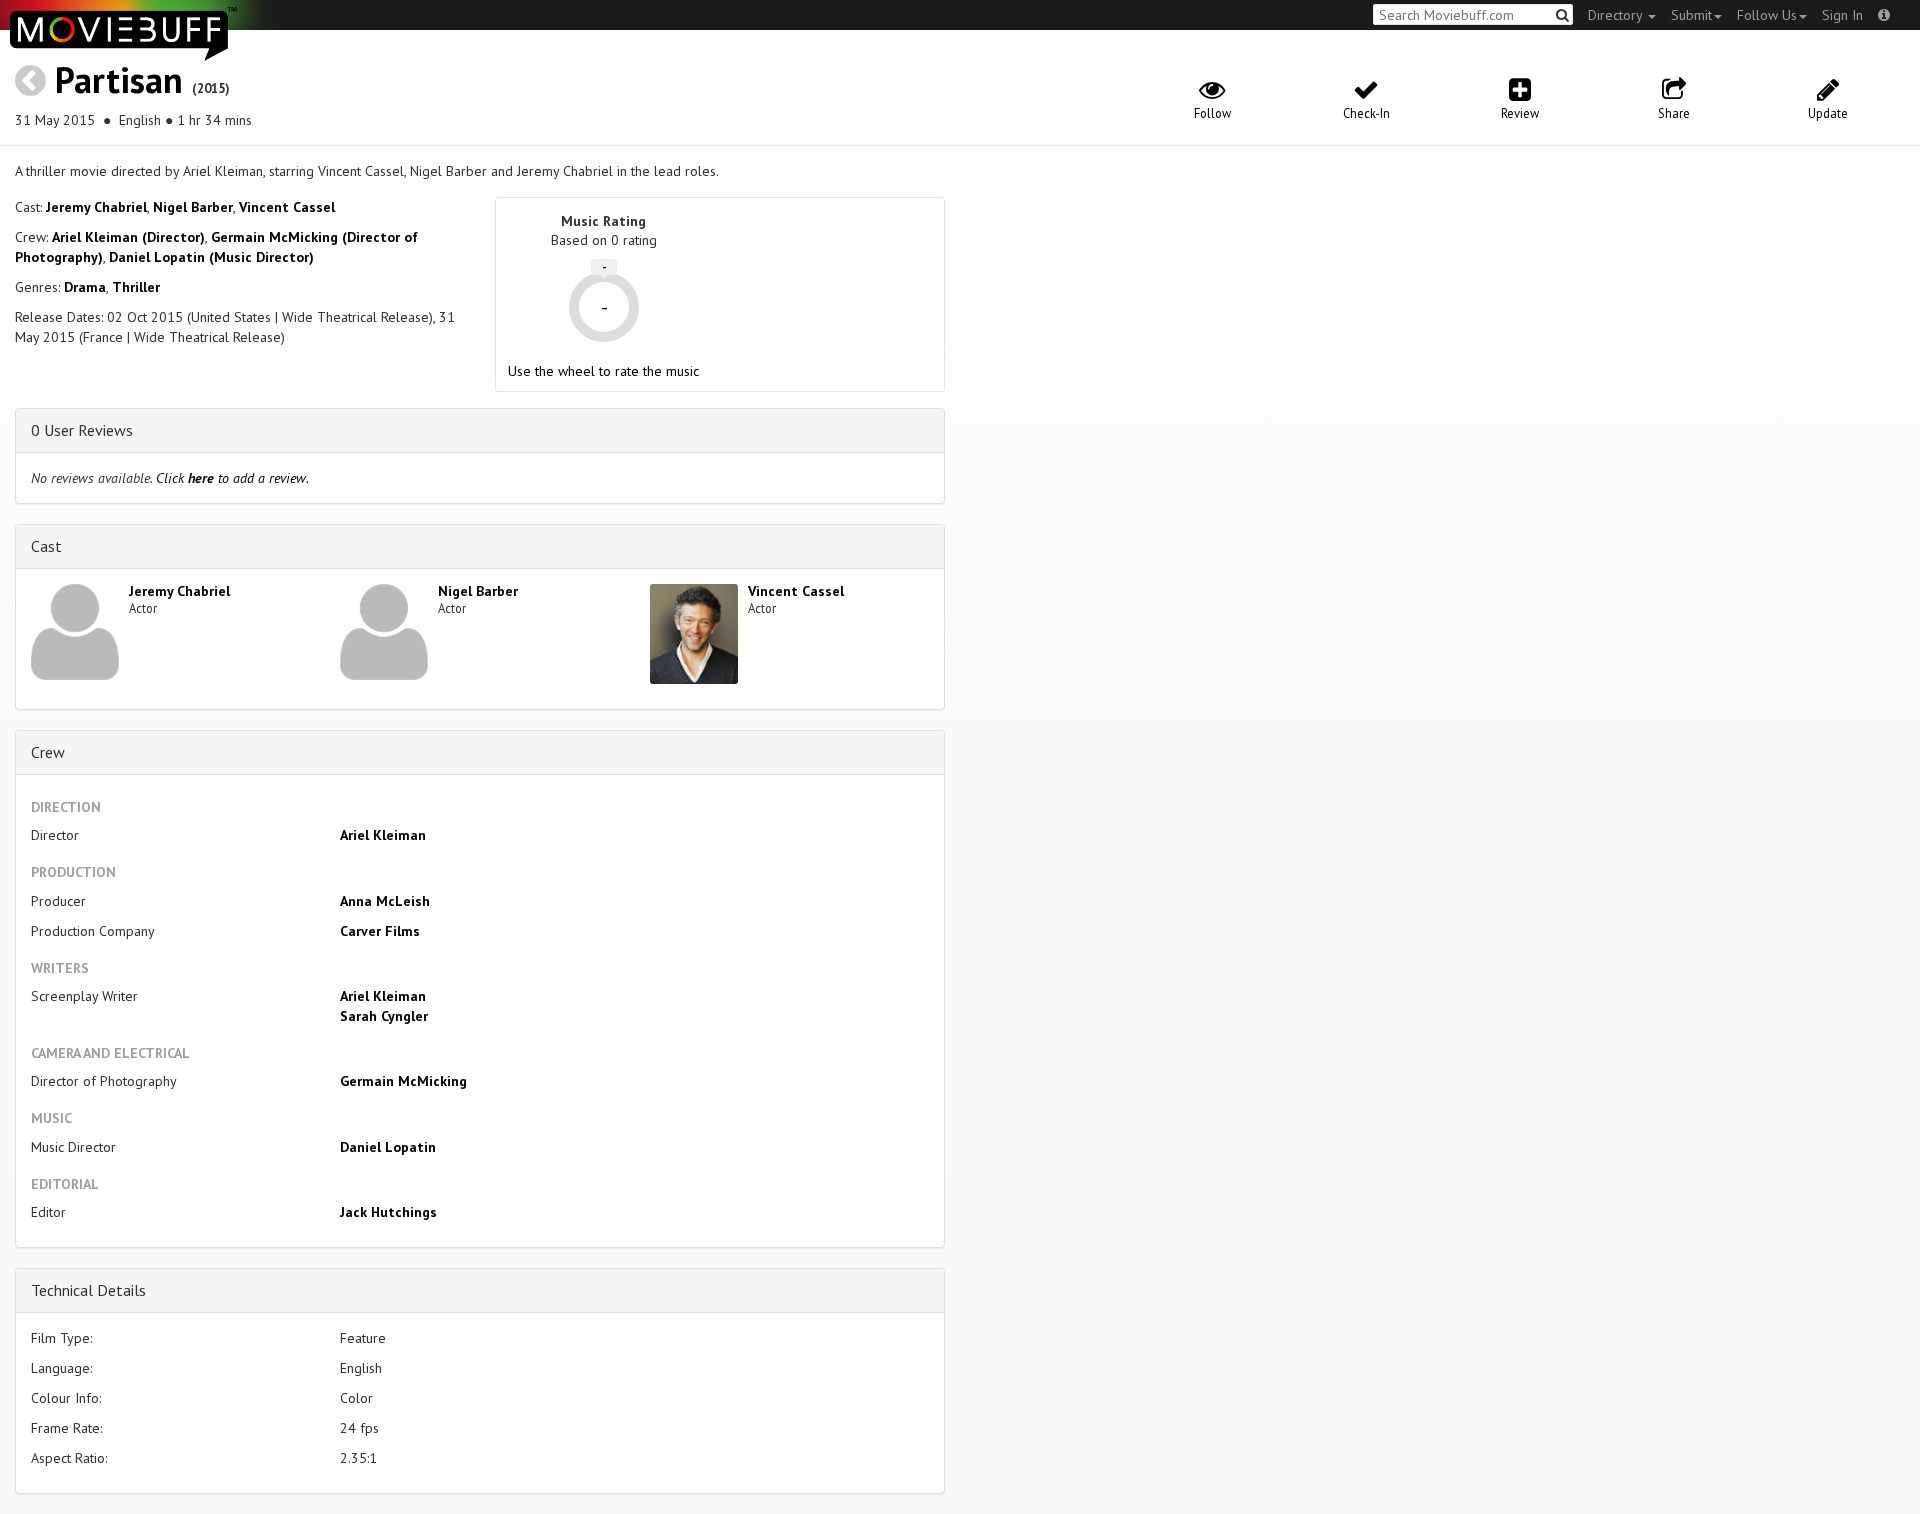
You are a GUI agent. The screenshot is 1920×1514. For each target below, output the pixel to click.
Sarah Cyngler (384, 1016)
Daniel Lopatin (388, 1147)
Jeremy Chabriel (96, 207)
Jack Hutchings (388, 1212)
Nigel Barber (193, 207)
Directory (1617, 15)
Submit (1691, 15)
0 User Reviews (82, 430)
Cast (46, 546)
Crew (48, 752)
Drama (85, 287)
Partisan (119, 79)
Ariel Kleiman (383, 835)
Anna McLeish (385, 901)
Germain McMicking (403, 1081)
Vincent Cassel (287, 207)
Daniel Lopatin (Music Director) (211, 257)
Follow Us (1767, 15)
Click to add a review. (232, 478)
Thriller (136, 287)
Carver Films (380, 931)
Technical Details (88, 1290)
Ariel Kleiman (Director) (128, 237)
